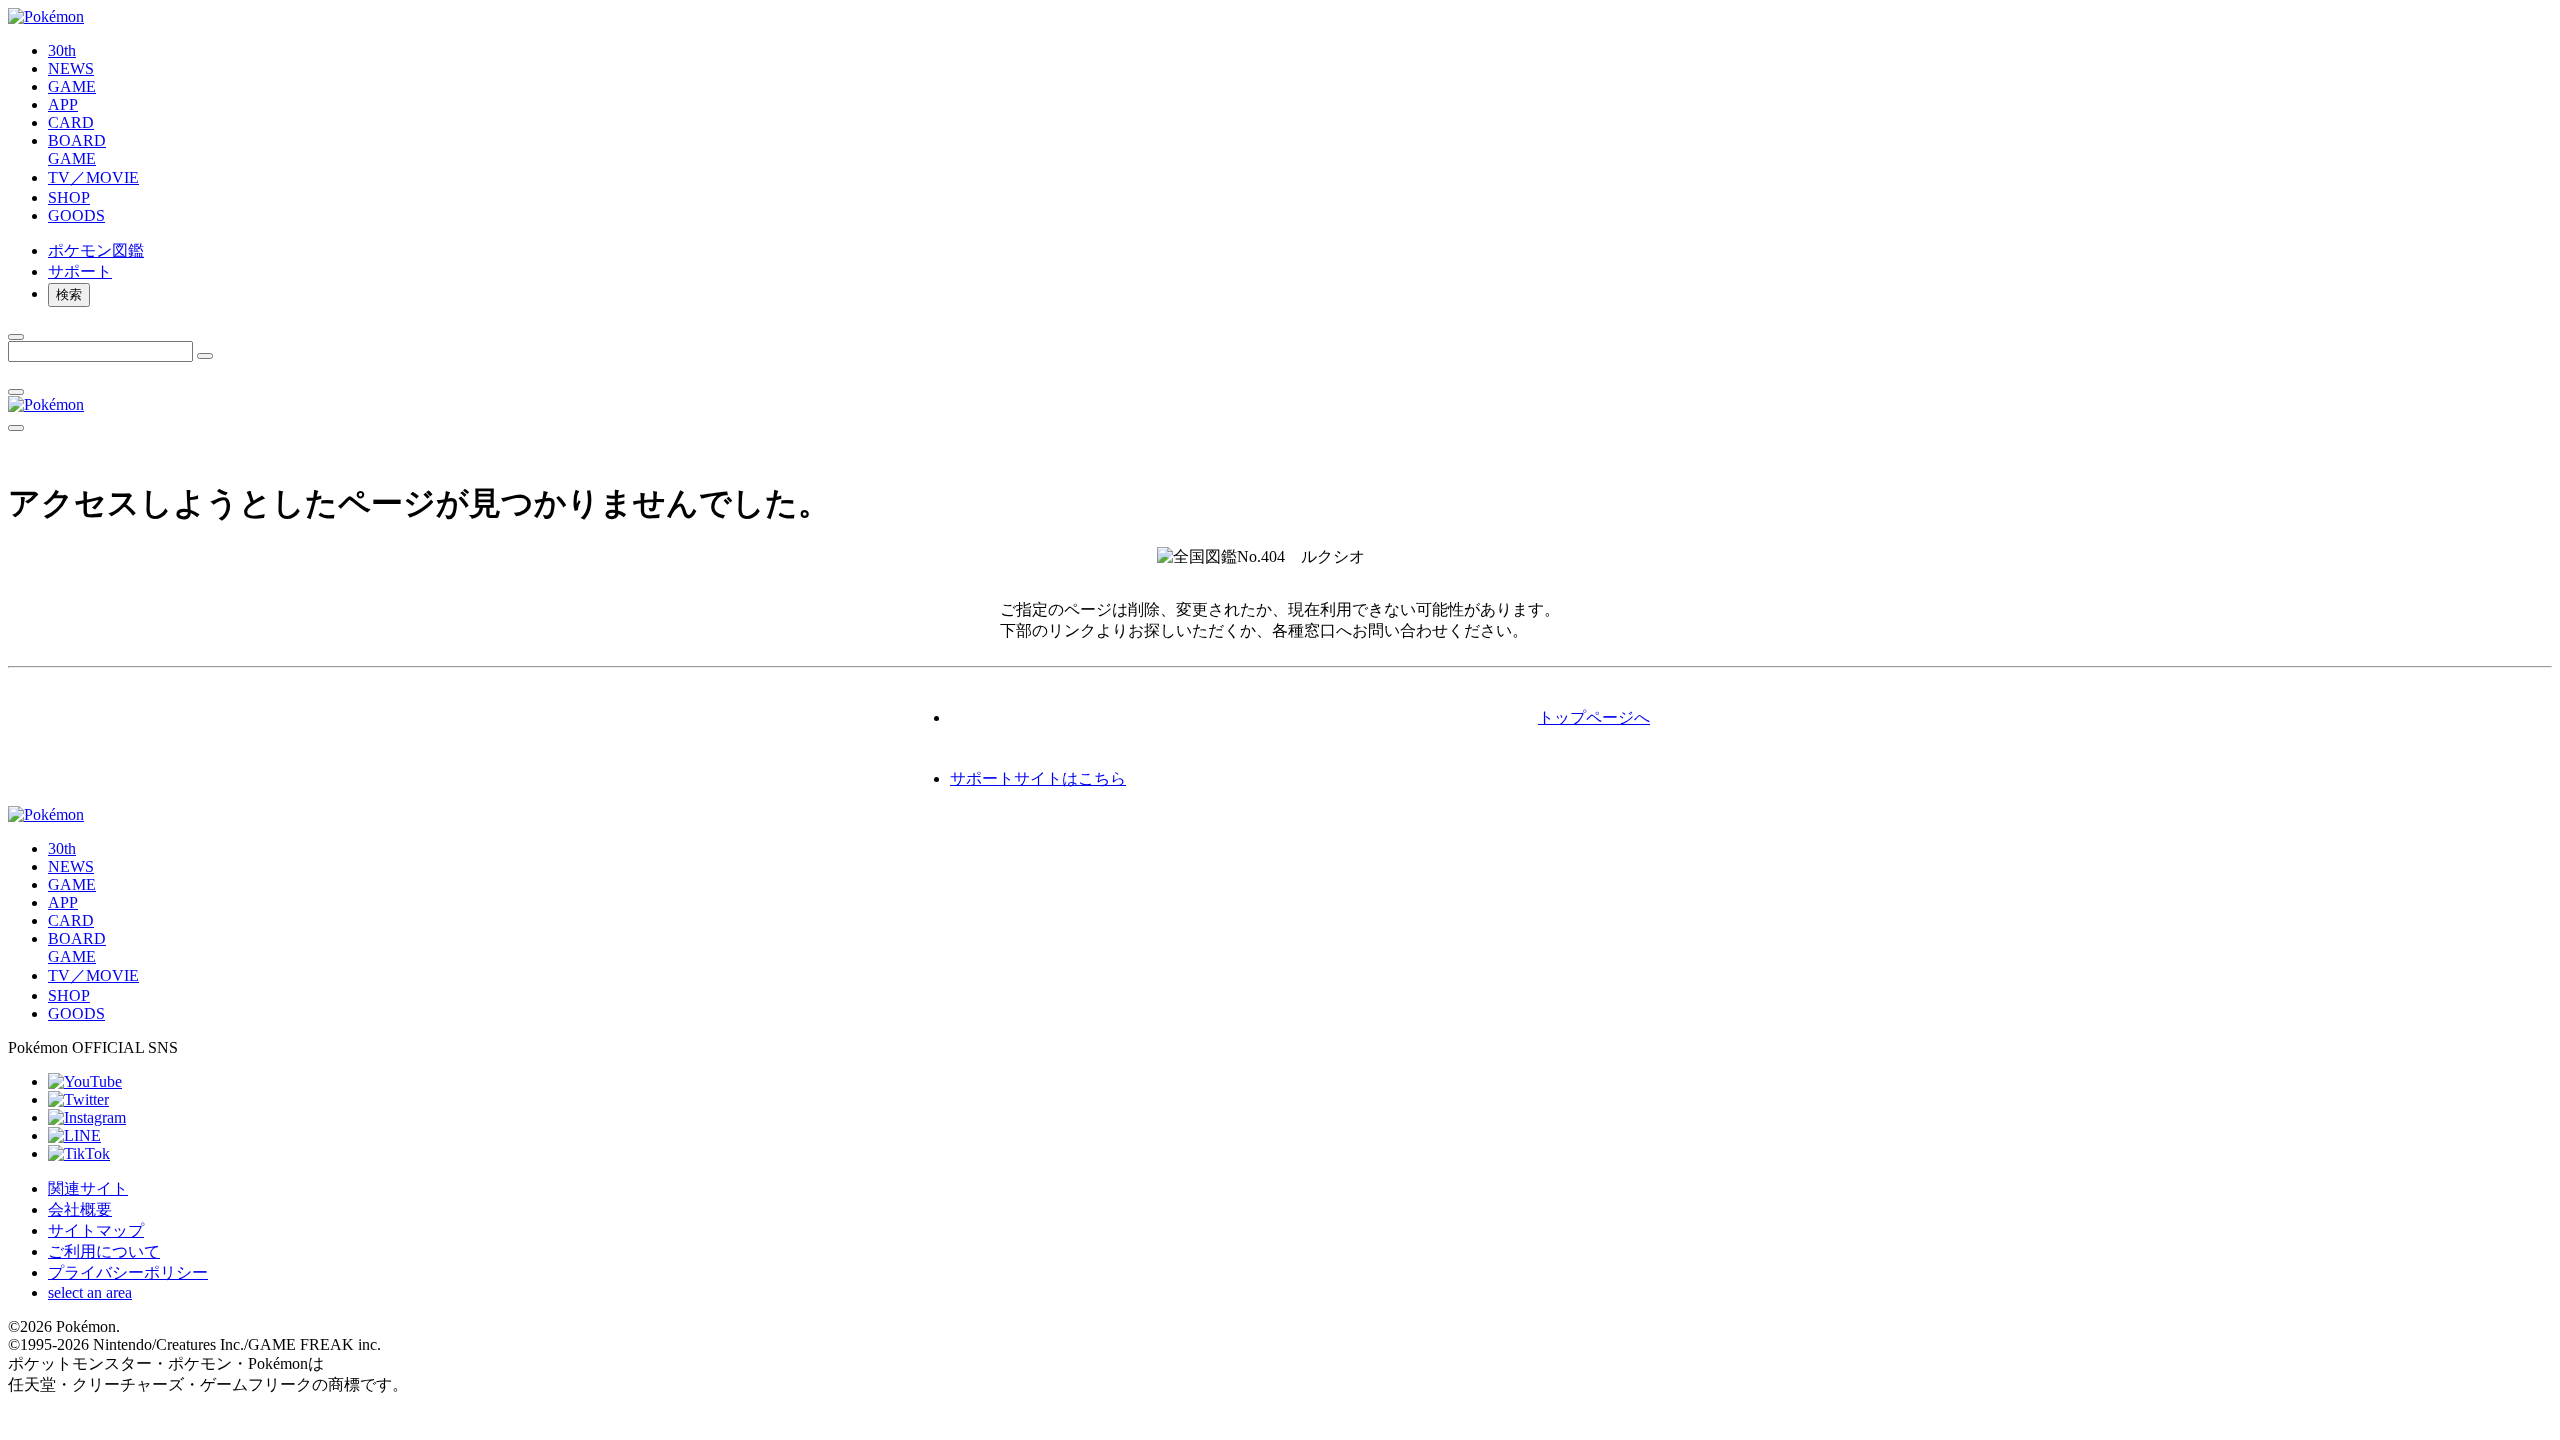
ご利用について (104, 1251)
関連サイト (88, 1188)
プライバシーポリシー (128, 1272)
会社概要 (80, 1209)
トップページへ (1594, 717)
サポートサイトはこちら (1038, 778)
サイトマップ (96, 1230)
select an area (90, 1292)
